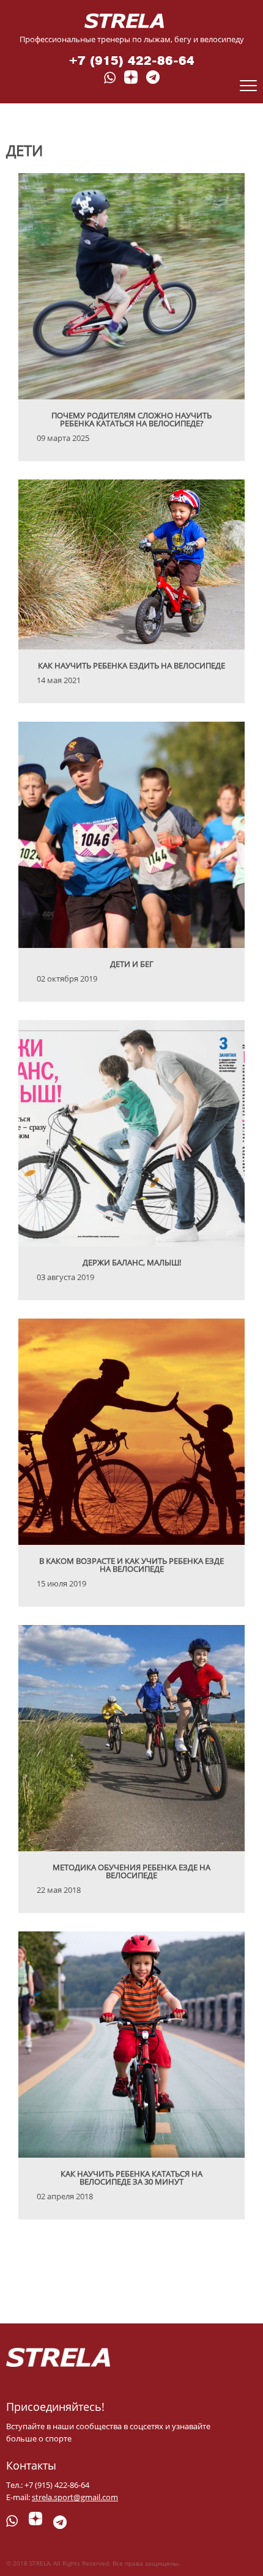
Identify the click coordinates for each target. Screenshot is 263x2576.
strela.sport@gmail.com (75, 2497)
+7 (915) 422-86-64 (132, 61)
